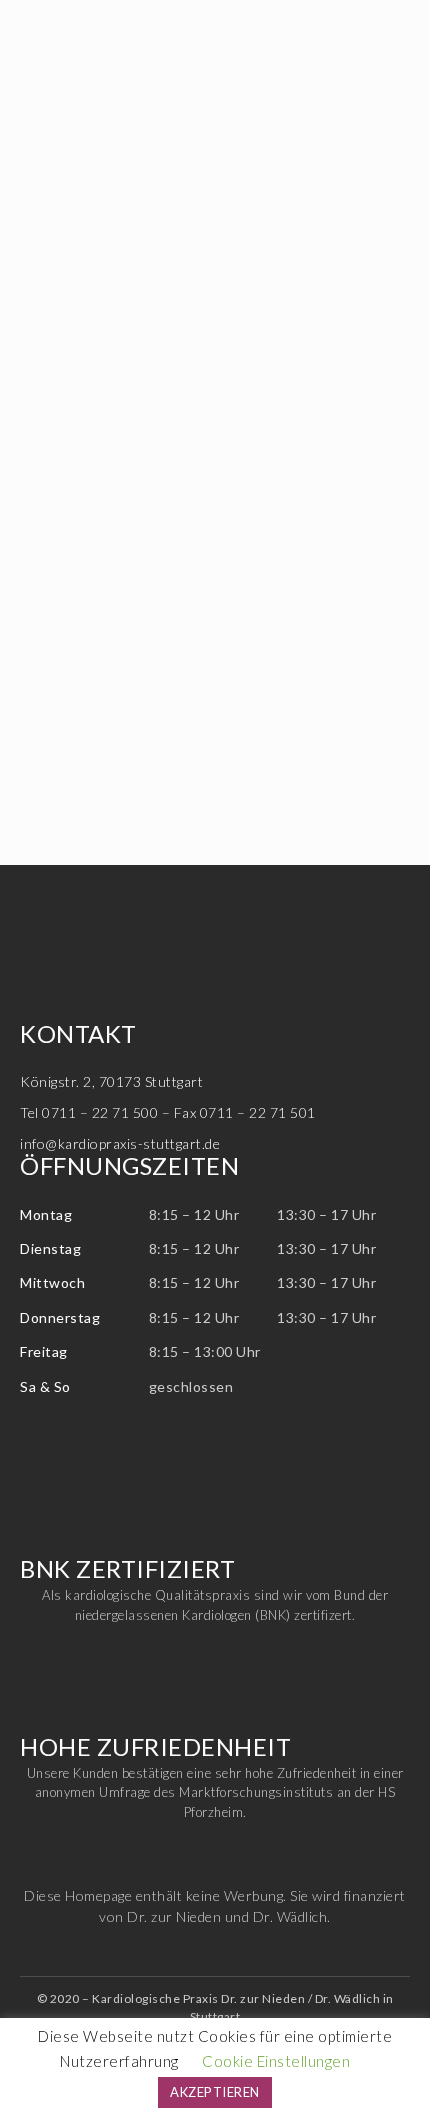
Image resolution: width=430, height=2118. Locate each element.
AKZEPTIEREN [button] (215, 2092)
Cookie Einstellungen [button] (276, 2061)
